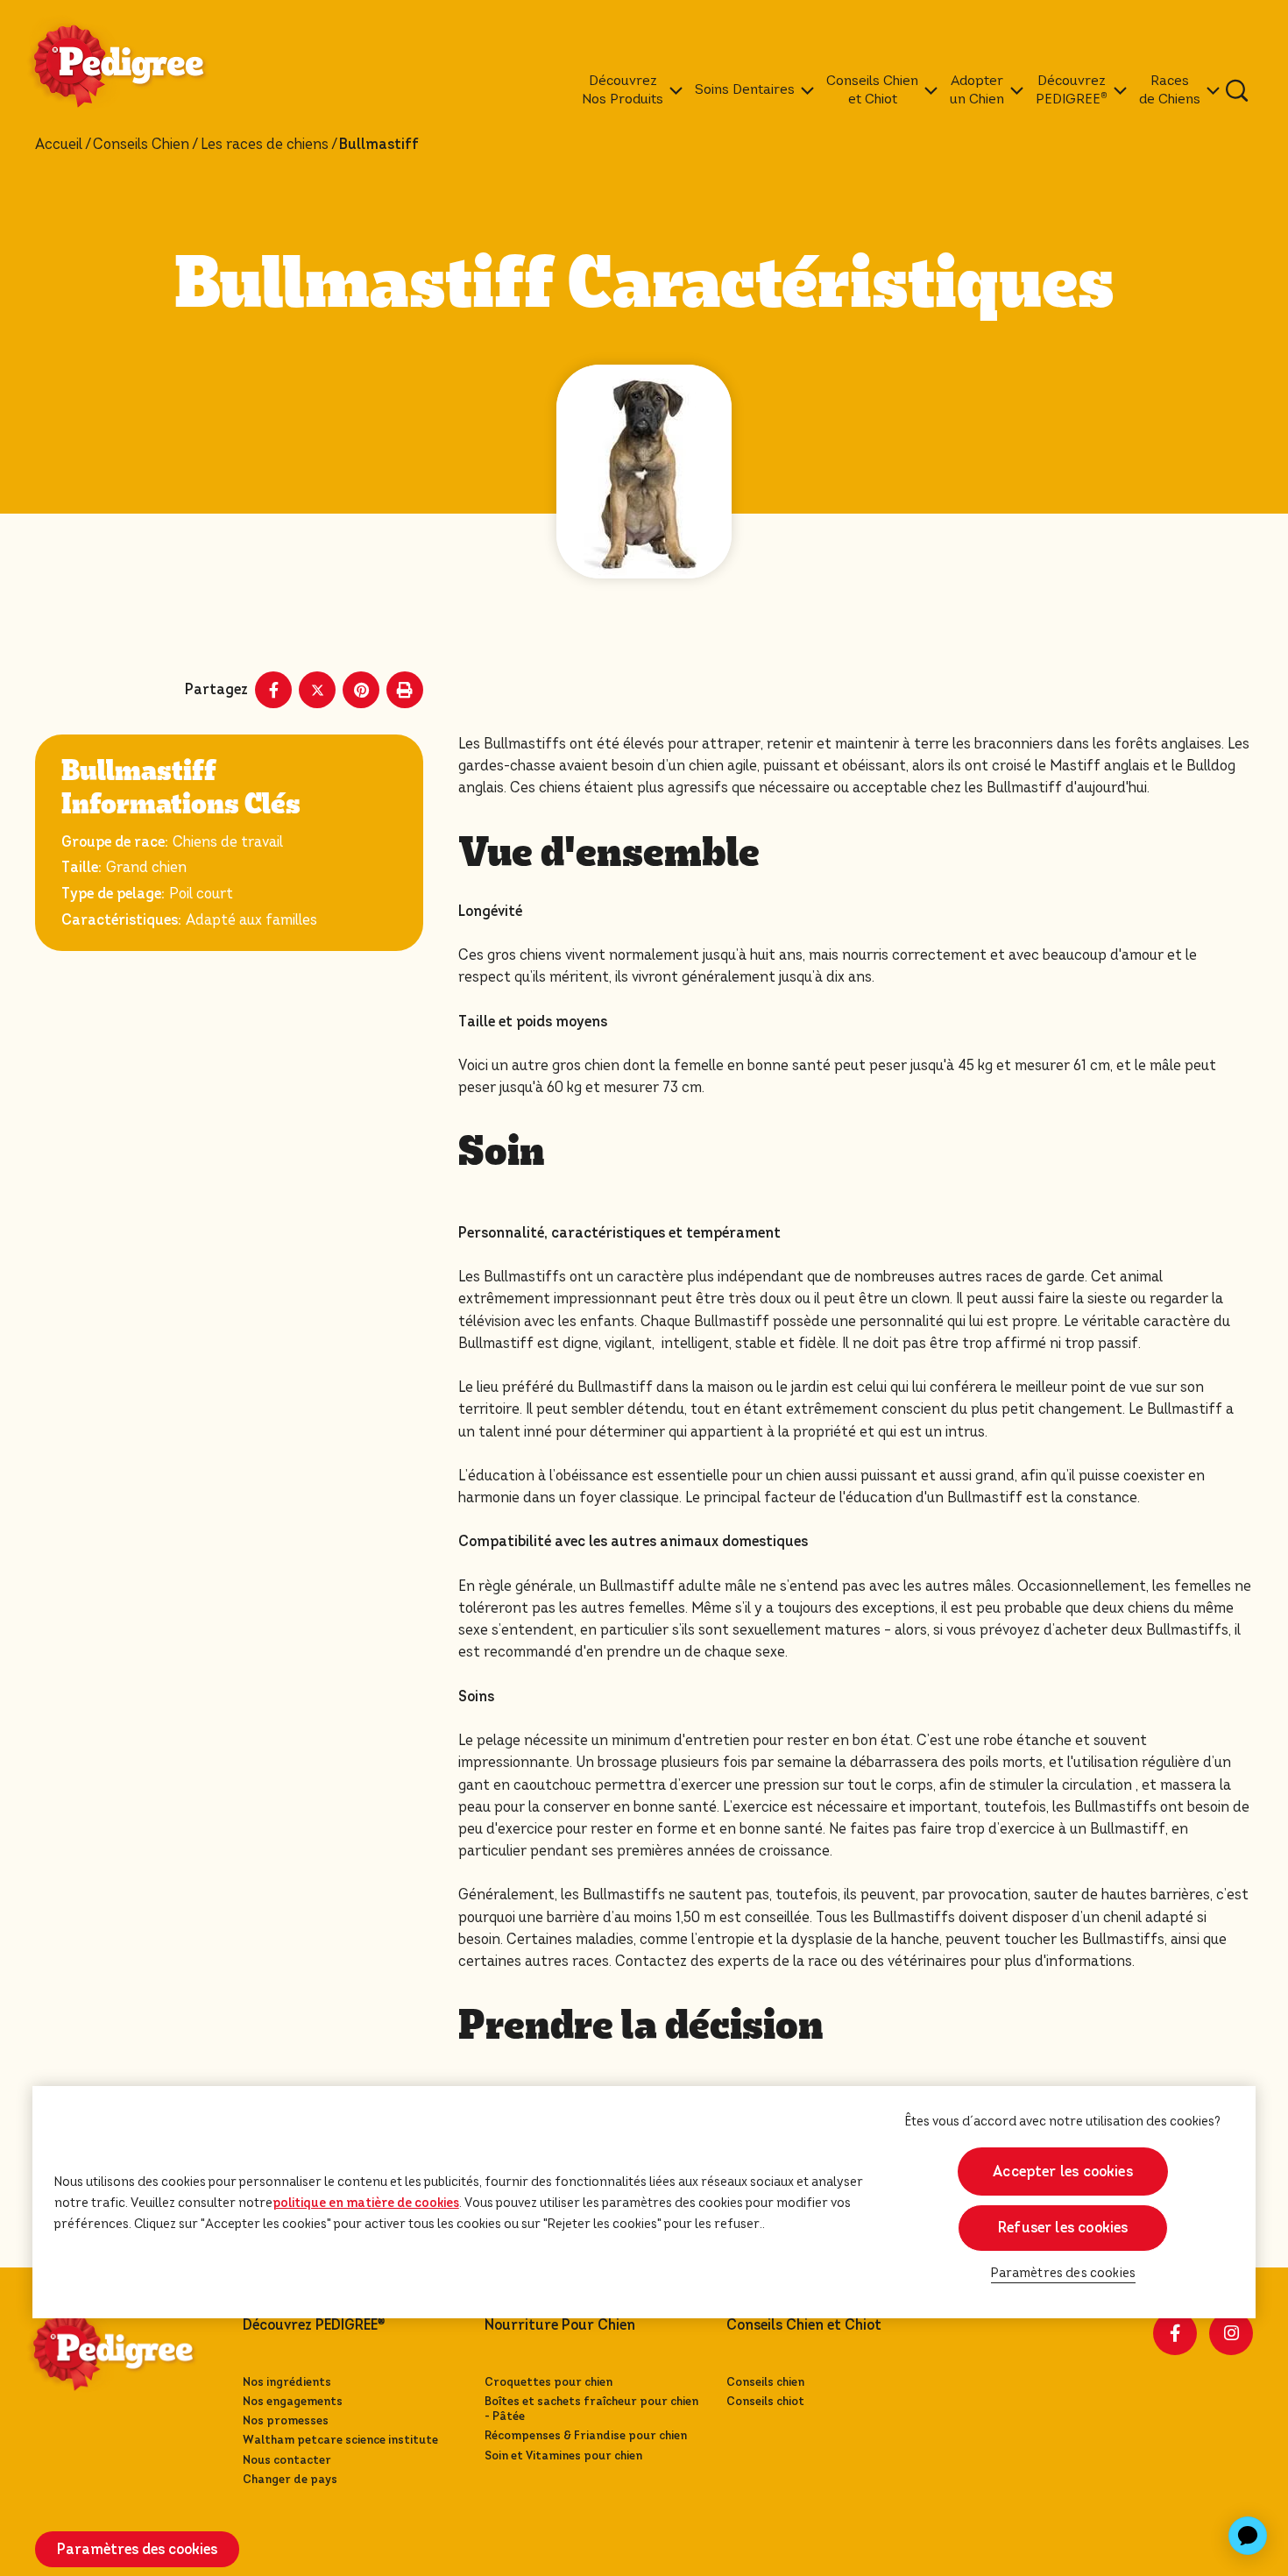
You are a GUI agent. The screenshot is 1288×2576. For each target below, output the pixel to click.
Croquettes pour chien (548, 2382)
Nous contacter (287, 2460)
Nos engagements (293, 2401)
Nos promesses (286, 2420)
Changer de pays (290, 2479)
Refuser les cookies (1063, 2228)
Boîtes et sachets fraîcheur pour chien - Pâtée (591, 2409)
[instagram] (1231, 2333)
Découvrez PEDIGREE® (314, 2325)
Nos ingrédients (287, 2382)
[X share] (317, 690)
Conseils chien (765, 2382)
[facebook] (1175, 2333)
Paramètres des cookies (1064, 2273)
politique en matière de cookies (366, 2203)
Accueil (59, 145)
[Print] (405, 690)
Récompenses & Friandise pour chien (586, 2435)
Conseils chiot (765, 2401)
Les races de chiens (265, 145)
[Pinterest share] (361, 690)
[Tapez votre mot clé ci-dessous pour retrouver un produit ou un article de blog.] (1237, 90)
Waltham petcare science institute (340, 2440)
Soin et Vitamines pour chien (563, 2455)
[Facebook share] (273, 690)
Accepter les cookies (1063, 2172)
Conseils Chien (141, 145)
